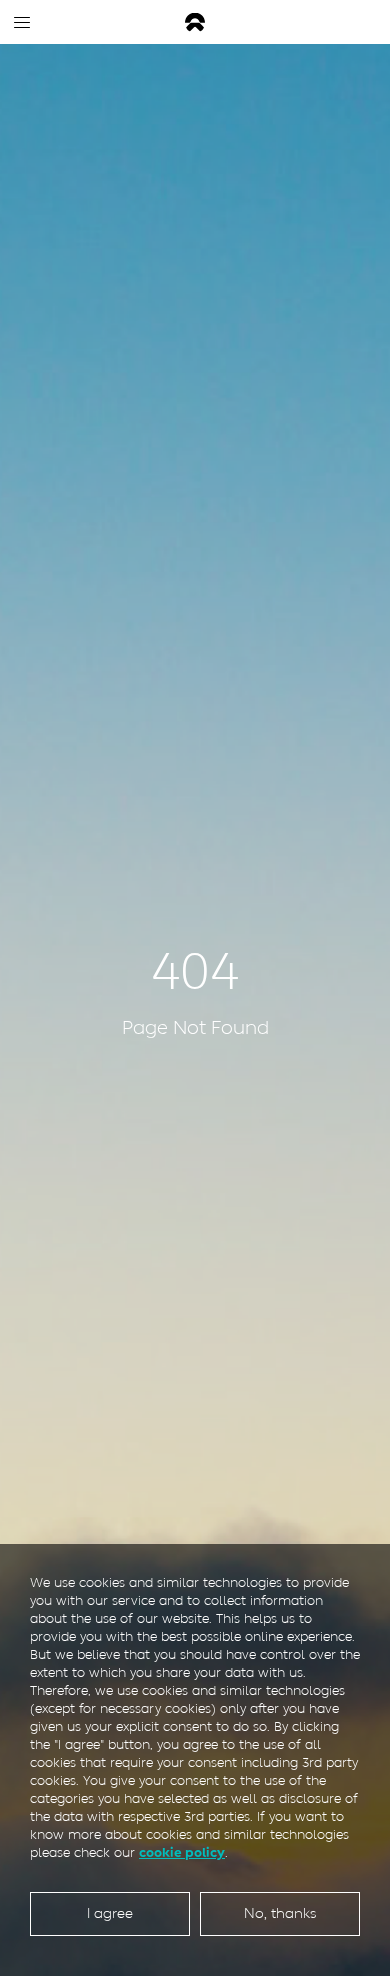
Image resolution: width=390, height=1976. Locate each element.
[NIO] (195, 22)
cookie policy (182, 1852)
